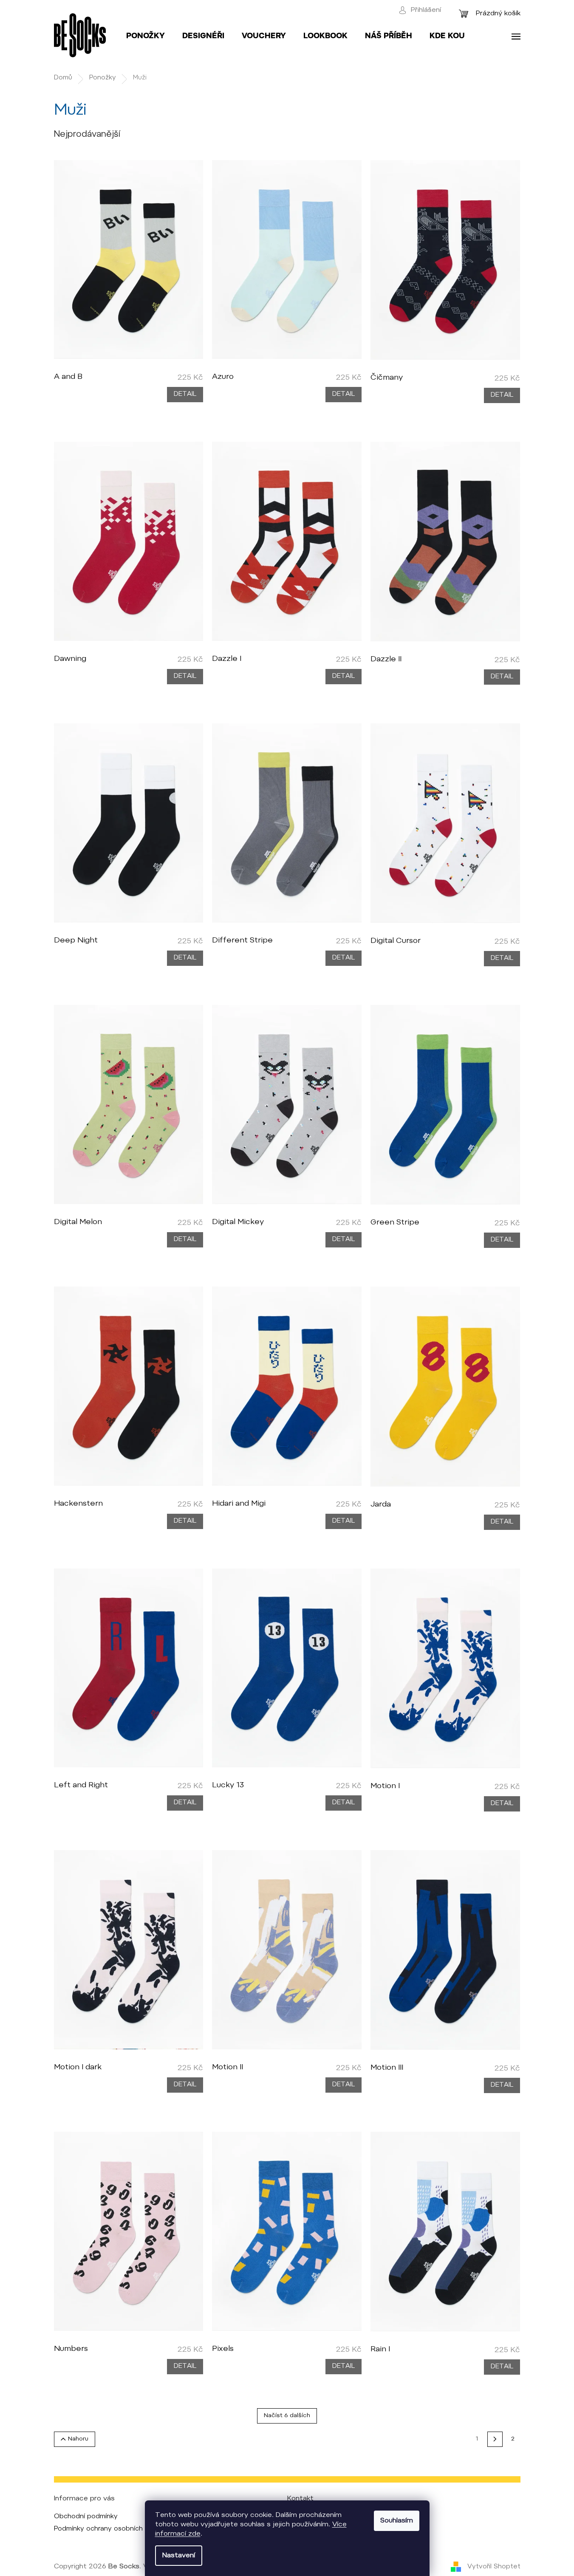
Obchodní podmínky (86, 2517)
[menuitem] (146, 37)
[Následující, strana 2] (495, 2439)
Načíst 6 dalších (287, 2416)
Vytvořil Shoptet (494, 2567)
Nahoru (78, 2439)
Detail (185, 394)
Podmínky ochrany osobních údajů (108, 2529)
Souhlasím (397, 2521)
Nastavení (179, 2556)
